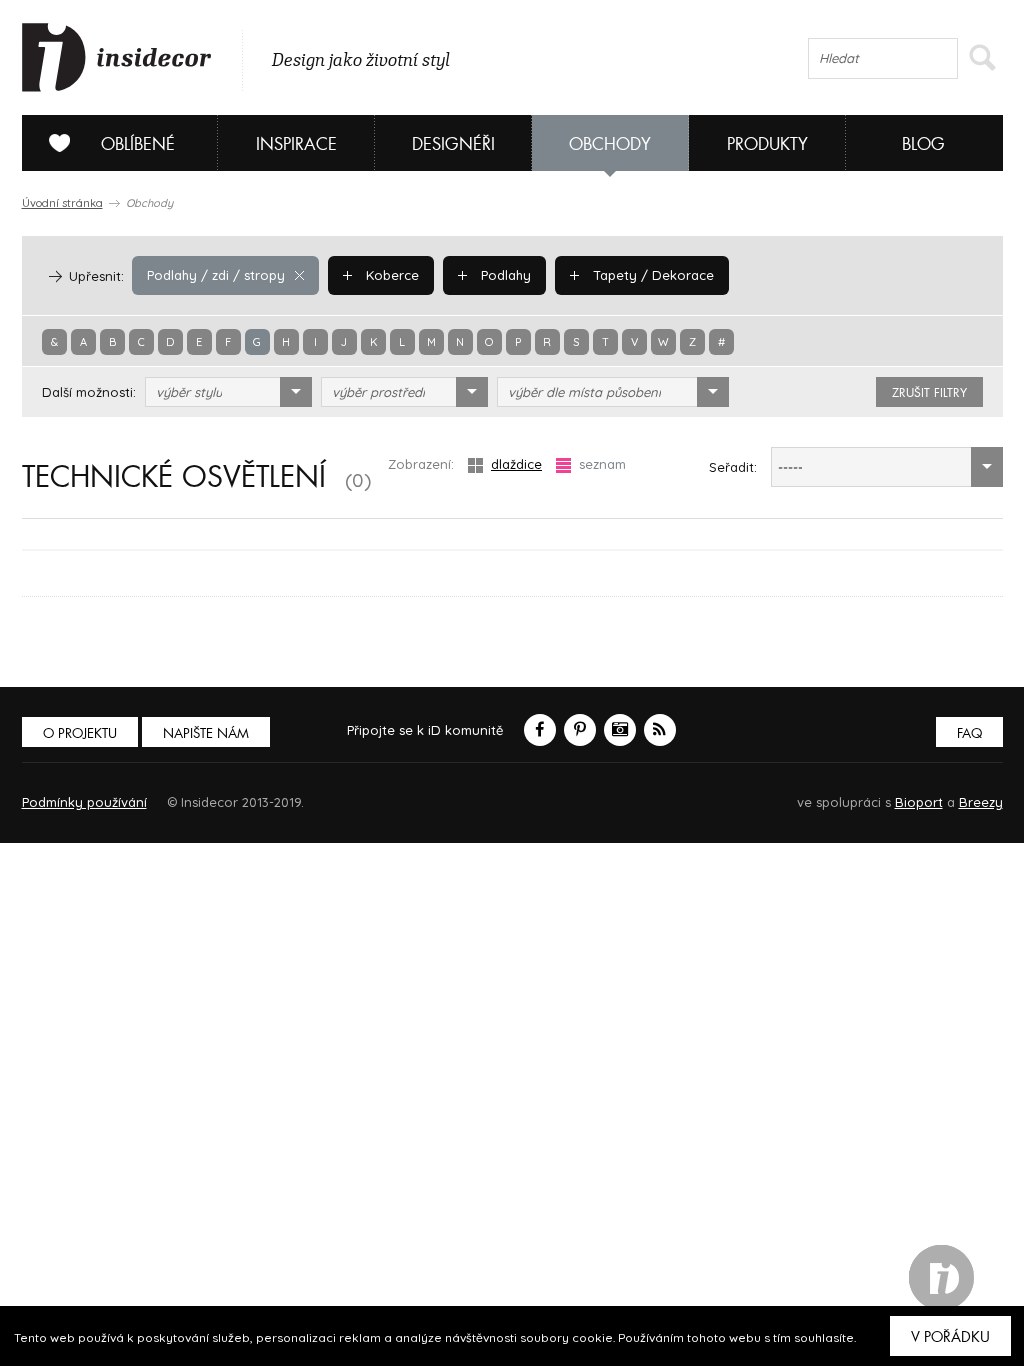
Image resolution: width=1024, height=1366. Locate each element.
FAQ (969, 733)
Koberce (390, 275)
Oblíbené (138, 144)
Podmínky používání (84, 802)
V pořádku (950, 1337)
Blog (923, 144)
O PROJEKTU (80, 733)
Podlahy (504, 275)
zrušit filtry (929, 393)
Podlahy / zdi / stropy (216, 275)
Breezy (981, 802)
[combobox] (228, 392)
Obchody (610, 144)
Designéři (453, 144)
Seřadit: (733, 467)
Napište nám (206, 733)
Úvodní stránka (62, 203)
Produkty (767, 144)
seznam (602, 464)
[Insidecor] (117, 58)
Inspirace (296, 144)
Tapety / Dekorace (651, 275)
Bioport (919, 802)
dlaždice (516, 464)
